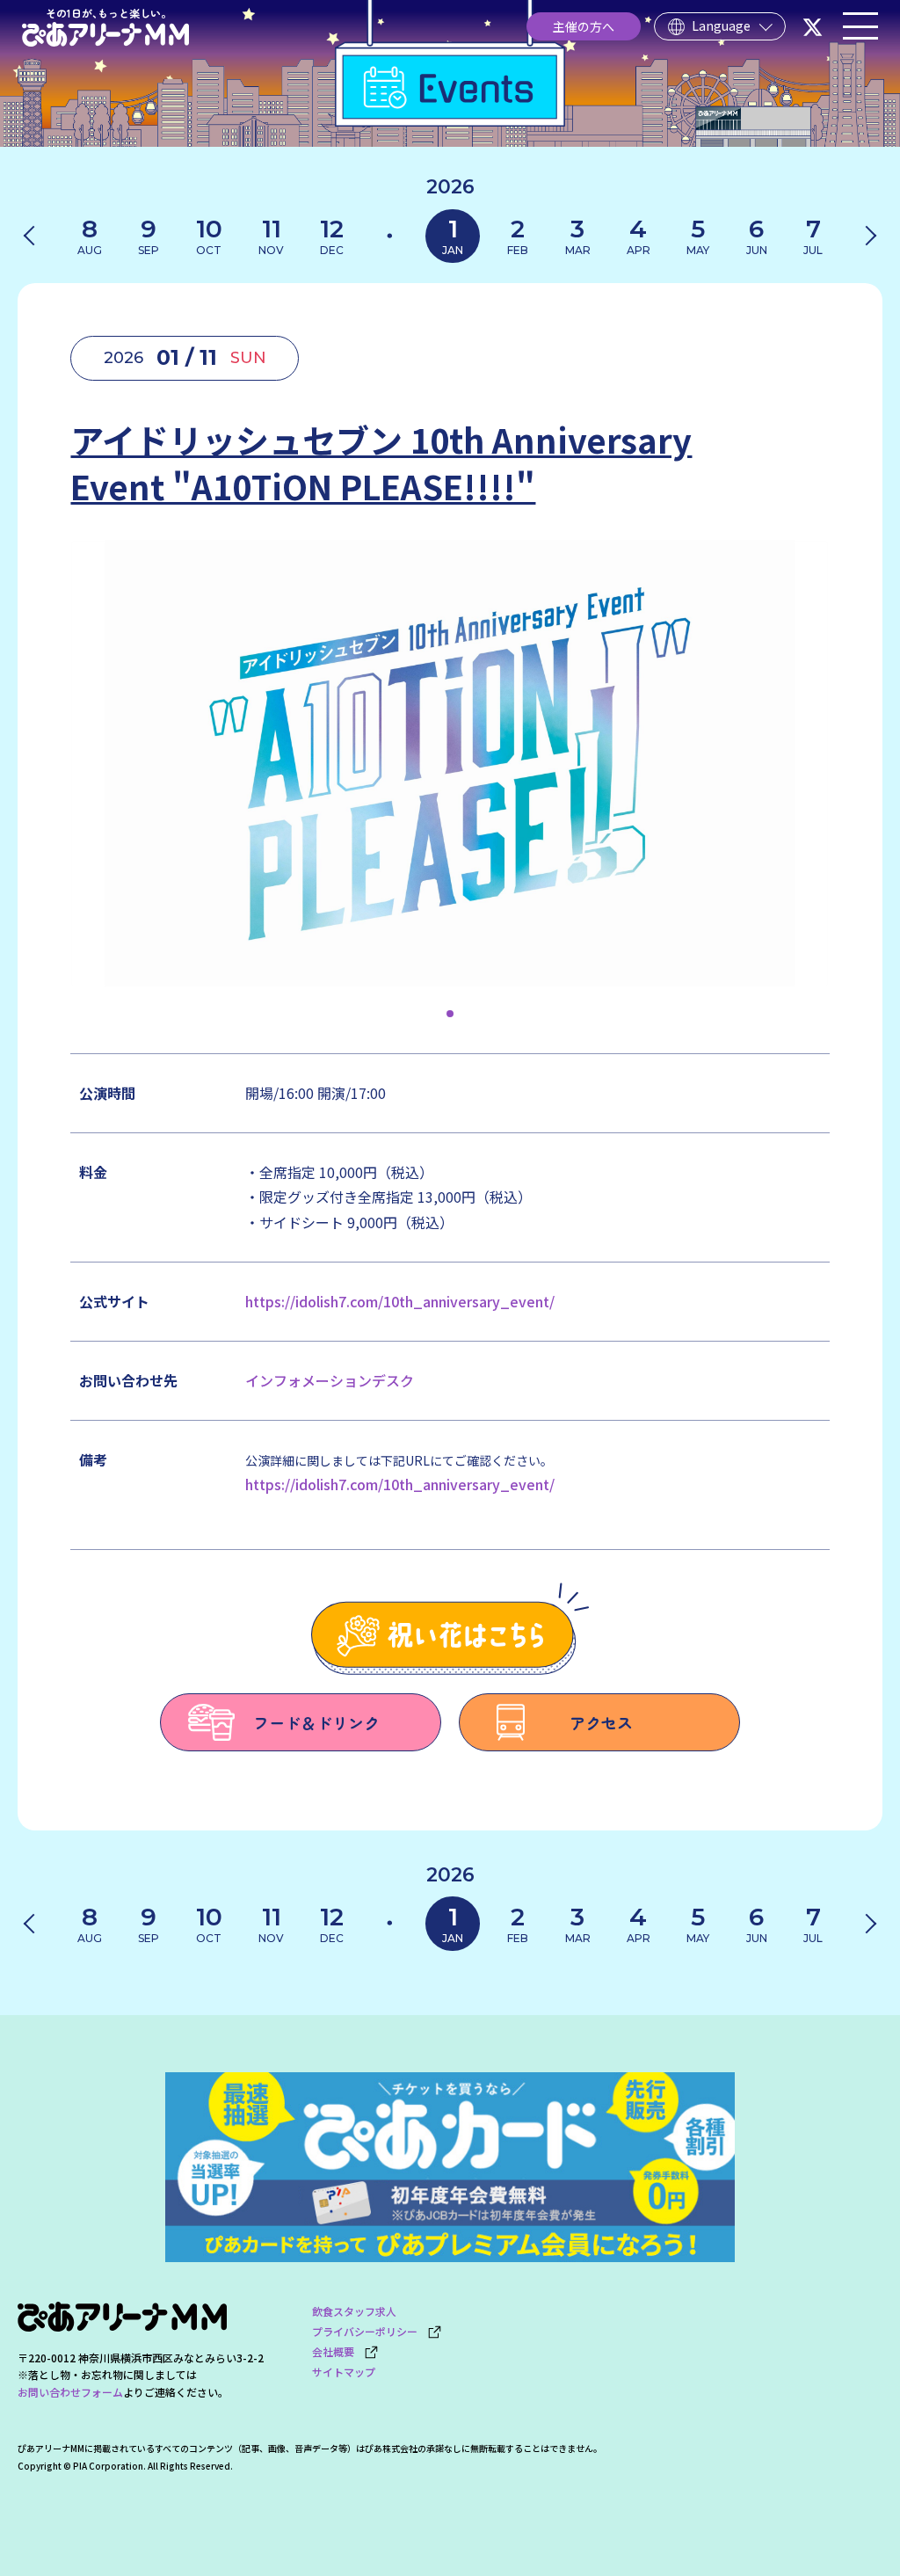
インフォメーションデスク (330, 1380)
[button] (450, 1014)
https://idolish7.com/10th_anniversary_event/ (400, 1301)
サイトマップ (344, 2372)
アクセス (601, 1722)
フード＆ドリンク (316, 1722)
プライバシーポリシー (370, 2331)
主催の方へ (584, 26)
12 (332, 235)
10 (209, 235)
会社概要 (338, 2351)
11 (271, 235)
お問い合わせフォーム (70, 2392)
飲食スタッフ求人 (354, 2311)
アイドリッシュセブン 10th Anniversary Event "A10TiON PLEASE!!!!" (381, 462)
